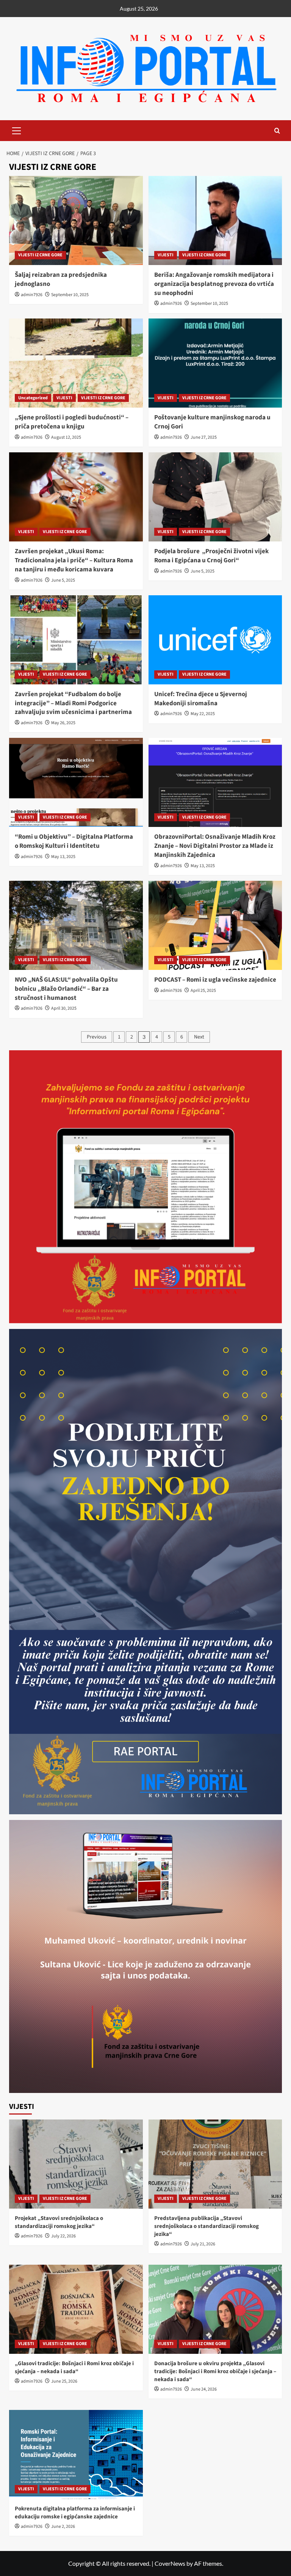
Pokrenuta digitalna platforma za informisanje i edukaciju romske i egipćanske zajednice (75, 2513)
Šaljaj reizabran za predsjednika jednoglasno (61, 279)
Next (199, 1037)
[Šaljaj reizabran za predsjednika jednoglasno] (76, 220)
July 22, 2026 (63, 2236)
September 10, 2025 (70, 295)
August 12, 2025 (66, 437)
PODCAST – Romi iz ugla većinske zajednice (215, 980)
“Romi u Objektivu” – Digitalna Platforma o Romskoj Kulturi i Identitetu (74, 841)
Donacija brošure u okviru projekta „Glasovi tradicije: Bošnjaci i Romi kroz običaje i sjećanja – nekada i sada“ (215, 2371)
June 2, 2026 (63, 2527)
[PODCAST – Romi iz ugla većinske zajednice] (215, 925)
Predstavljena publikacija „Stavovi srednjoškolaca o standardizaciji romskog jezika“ (207, 2226)
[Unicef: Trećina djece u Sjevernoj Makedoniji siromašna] (215, 640)
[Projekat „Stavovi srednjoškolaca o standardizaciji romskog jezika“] (76, 2164)
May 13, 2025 (63, 857)
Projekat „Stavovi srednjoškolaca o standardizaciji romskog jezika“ (59, 2222)
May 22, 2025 (203, 714)
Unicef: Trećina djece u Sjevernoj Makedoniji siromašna (201, 699)
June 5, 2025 (63, 580)
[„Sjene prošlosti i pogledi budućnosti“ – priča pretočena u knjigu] (76, 363)
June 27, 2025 (204, 437)
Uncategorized (33, 398)
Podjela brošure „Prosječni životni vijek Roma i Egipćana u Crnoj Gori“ (211, 556)
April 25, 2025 (203, 991)
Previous (97, 1037)
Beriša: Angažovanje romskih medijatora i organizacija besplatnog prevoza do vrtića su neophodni (214, 284)
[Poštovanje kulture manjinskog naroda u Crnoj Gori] (215, 363)
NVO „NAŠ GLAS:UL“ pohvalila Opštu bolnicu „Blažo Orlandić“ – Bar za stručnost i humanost (66, 989)
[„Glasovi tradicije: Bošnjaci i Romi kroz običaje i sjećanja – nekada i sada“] (76, 2309)
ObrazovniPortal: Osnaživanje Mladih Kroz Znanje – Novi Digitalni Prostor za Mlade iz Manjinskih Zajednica (215, 846)
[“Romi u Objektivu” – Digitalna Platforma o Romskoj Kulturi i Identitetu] (76, 782)
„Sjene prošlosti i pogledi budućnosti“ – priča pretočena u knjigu (72, 422)
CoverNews (170, 2563)
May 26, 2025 (63, 723)
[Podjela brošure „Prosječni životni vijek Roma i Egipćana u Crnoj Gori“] (215, 497)
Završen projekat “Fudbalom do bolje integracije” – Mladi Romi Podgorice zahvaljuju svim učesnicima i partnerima (73, 703)
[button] (17, 130)
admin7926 (32, 295)
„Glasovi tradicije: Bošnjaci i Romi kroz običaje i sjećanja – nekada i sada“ (74, 2367)
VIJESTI (166, 255)
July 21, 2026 (203, 2244)
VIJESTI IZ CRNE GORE (40, 255)
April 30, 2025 (64, 1008)
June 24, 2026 (204, 2389)
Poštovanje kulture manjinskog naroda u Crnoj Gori (212, 422)
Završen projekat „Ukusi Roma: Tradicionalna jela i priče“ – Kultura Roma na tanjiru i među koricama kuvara (74, 560)
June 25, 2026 (64, 2381)
